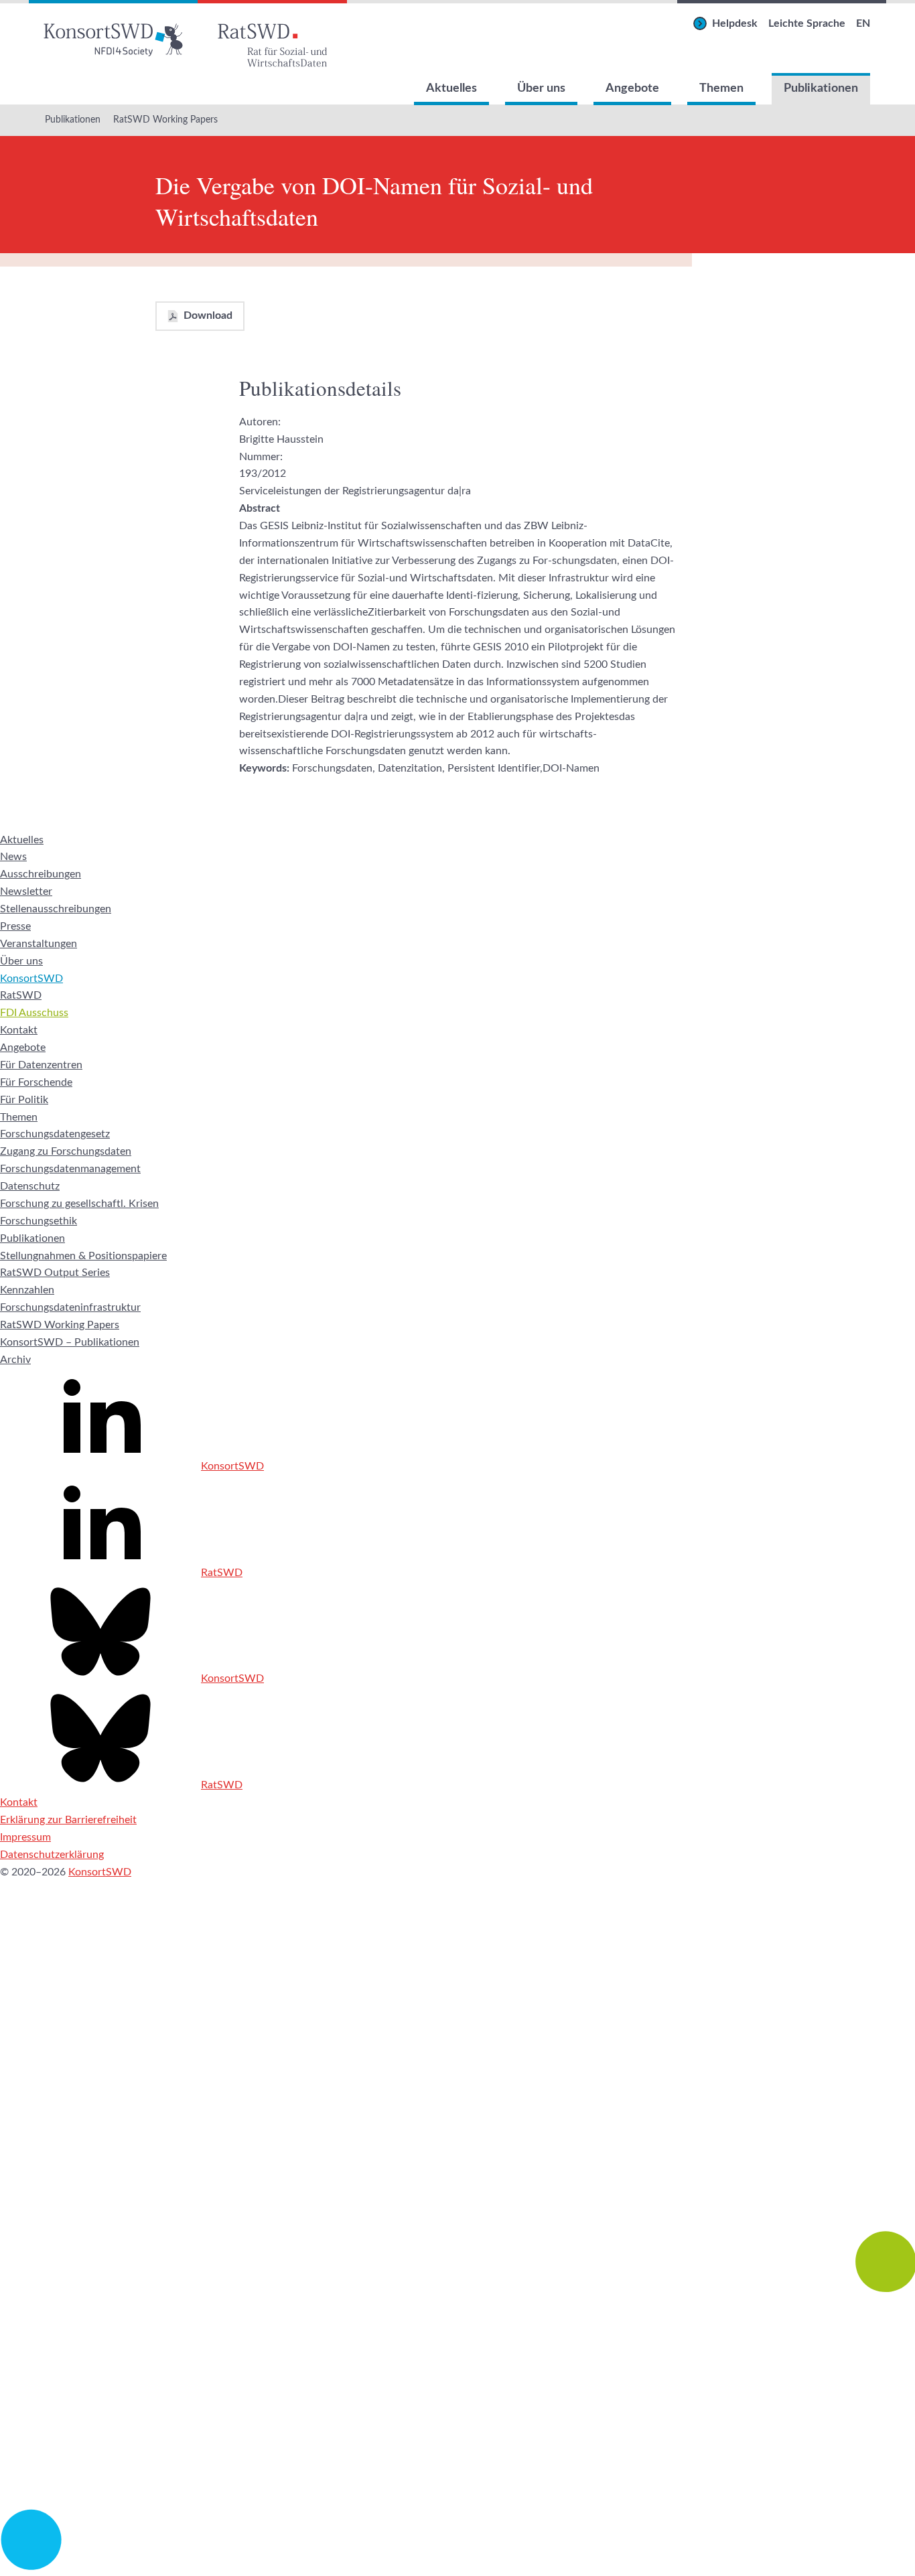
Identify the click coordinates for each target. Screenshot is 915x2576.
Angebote (632, 88)
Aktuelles (451, 88)
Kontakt (19, 1030)
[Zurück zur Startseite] (113, 37)
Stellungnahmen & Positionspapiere (83, 1256)
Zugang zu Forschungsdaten (66, 1151)
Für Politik (24, 1100)
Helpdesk (735, 23)
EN (863, 23)
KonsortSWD (31, 979)
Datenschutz (30, 1186)
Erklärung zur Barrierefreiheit (68, 1820)
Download (208, 315)
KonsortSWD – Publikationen (70, 1342)
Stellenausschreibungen (56, 909)
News (13, 857)
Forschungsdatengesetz (55, 1134)
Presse (15, 926)
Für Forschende (36, 1082)
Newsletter (26, 891)
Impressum (25, 1837)
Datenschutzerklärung (52, 1855)
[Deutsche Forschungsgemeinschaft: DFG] (457, 2130)
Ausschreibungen (41, 874)
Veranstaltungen (39, 944)
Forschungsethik (39, 1221)
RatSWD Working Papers (165, 120)
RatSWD (21, 995)
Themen (721, 88)
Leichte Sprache (807, 23)
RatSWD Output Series (55, 1273)
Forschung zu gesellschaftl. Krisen (79, 1204)
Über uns (541, 88)
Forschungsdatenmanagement (70, 1169)
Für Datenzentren (41, 1065)
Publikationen (821, 88)
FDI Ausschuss (34, 1013)
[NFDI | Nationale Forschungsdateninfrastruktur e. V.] (457, 2567)
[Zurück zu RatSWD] (272, 37)
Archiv (15, 1360)
